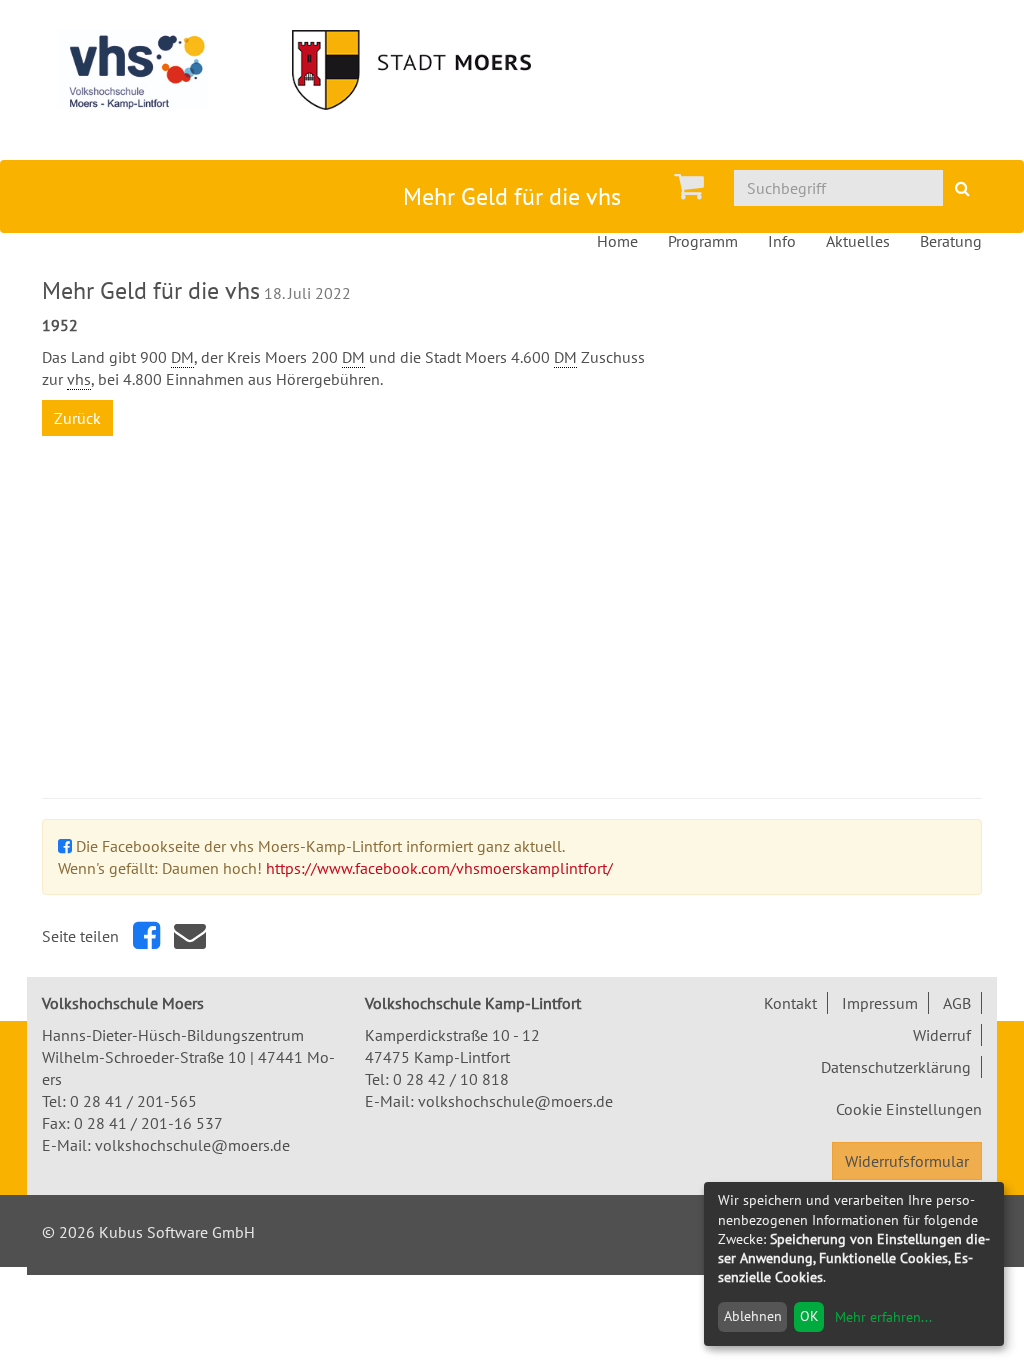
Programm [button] (703, 241)
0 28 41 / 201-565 (133, 1101)
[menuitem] (689, 186)
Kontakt (790, 1003)
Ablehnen (753, 1316)
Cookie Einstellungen (909, 1109)
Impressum (880, 1003)
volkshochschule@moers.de (192, 1145)
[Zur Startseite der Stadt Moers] (433, 70)
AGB (957, 1003)
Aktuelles (858, 241)
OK (809, 1316)
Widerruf (942, 1035)
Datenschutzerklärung (896, 1067)
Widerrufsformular (907, 1161)
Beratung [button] (951, 241)
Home (617, 241)
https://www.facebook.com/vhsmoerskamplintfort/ (439, 868)
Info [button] (782, 241)
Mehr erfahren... (883, 1317)
